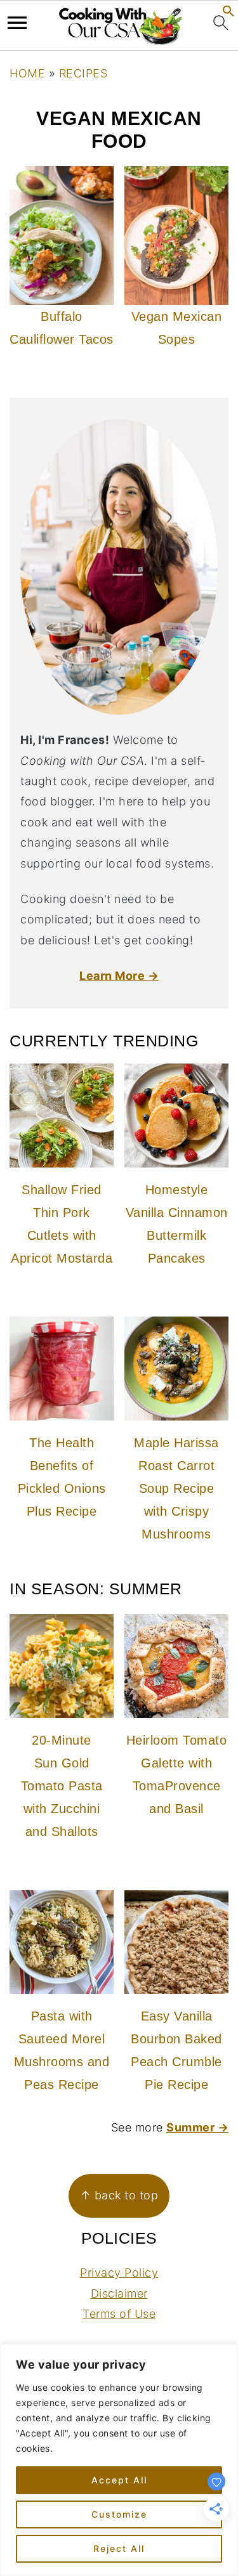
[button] (228, 13)
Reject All (119, 2548)
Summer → (197, 2127)
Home (27, 73)
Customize (119, 2514)
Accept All (119, 2480)
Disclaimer (119, 2293)
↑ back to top (119, 2195)
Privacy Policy (119, 2273)
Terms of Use (119, 2314)
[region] (119, 2460)
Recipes (83, 73)
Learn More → (119, 976)
